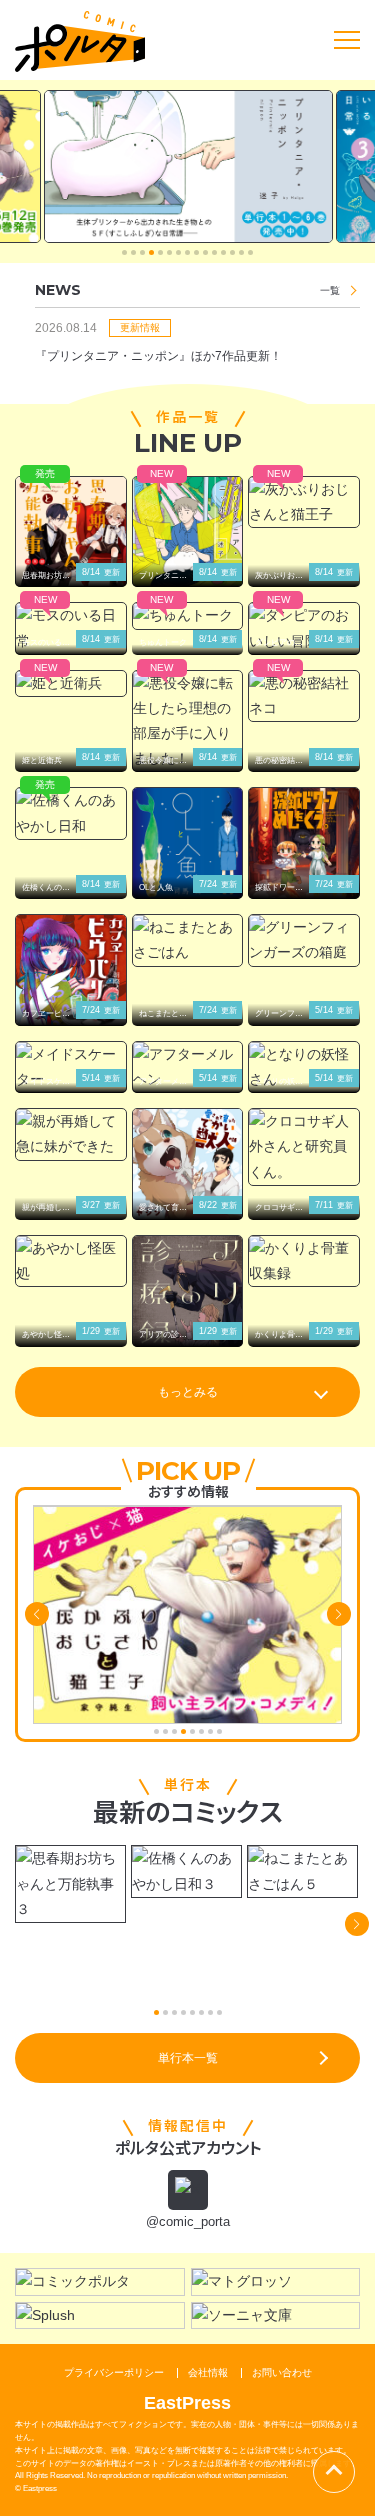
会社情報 (208, 2372)
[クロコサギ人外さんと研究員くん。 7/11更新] (304, 1147)
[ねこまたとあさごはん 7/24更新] (188, 940)
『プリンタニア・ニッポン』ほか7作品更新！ (158, 356)
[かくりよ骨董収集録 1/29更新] (304, 1261)
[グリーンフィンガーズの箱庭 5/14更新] (304, 940)
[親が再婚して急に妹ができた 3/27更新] (71, 1134)
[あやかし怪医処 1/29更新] (71, 1261)
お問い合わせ (282, 2372)
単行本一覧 (188, 2058)
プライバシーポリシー (114, 2372)
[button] (124, 252)
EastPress (187, 2403)
